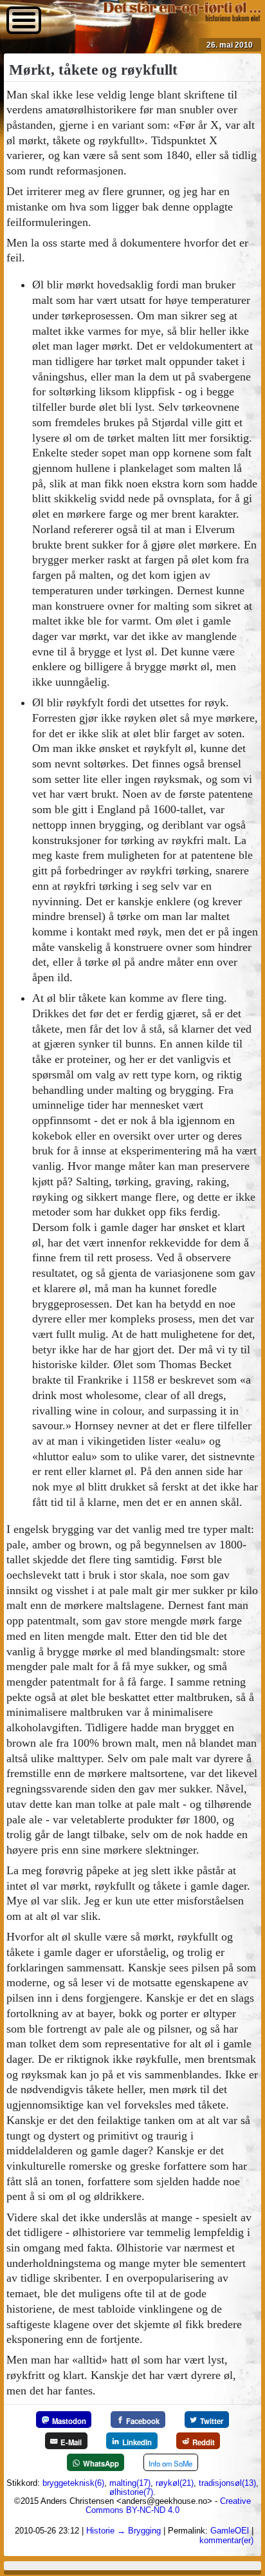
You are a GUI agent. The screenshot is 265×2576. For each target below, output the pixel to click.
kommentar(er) (226, 2540)
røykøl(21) (175, 2483)
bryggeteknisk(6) (73, 2483)
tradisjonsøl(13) (227, 2483)
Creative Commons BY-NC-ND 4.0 (168, 2505)
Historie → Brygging (123, 2531)
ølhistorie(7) (131, 2492)
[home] (182, 18)
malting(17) (130, 2483)
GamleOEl (230, 2531)
